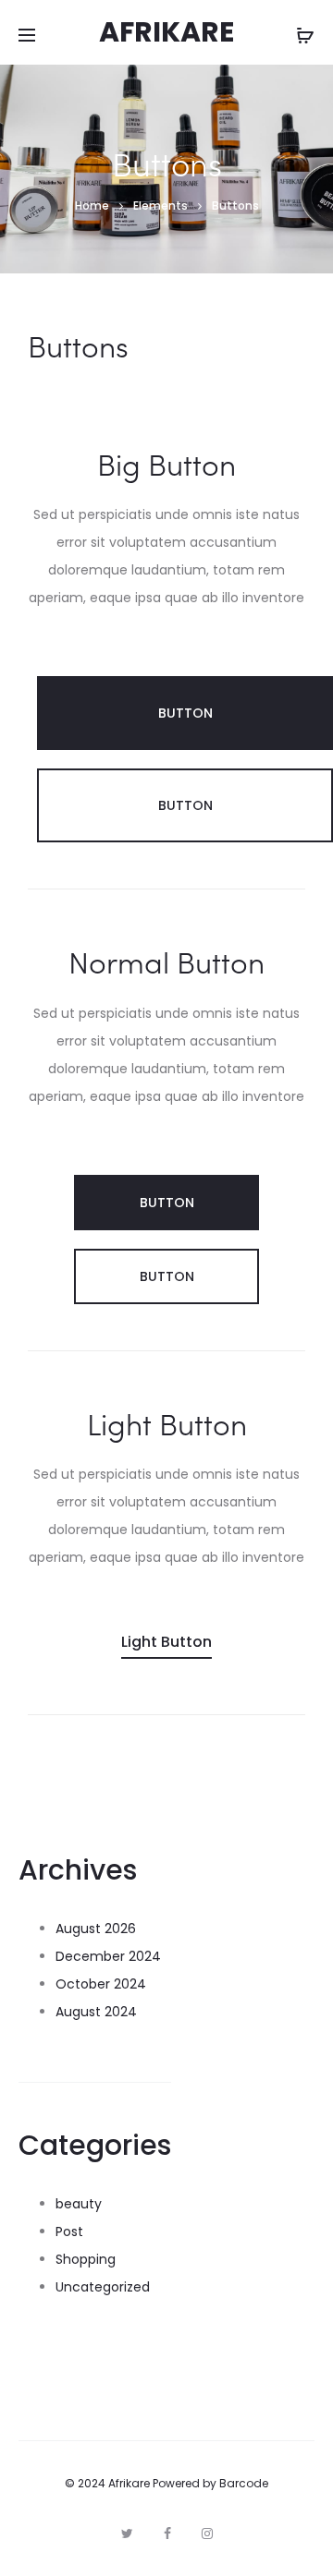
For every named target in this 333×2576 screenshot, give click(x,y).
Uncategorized (103, 2287)
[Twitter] (127, 2534)
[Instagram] (207, 2534)
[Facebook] (167, 2534)
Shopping (86, 2259)
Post (69, 2231)
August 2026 (96, 1929)
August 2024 (96, 2012)
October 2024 (101, 1984)
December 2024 (108, 1956)
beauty (79, 2204)
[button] (185, 713)
